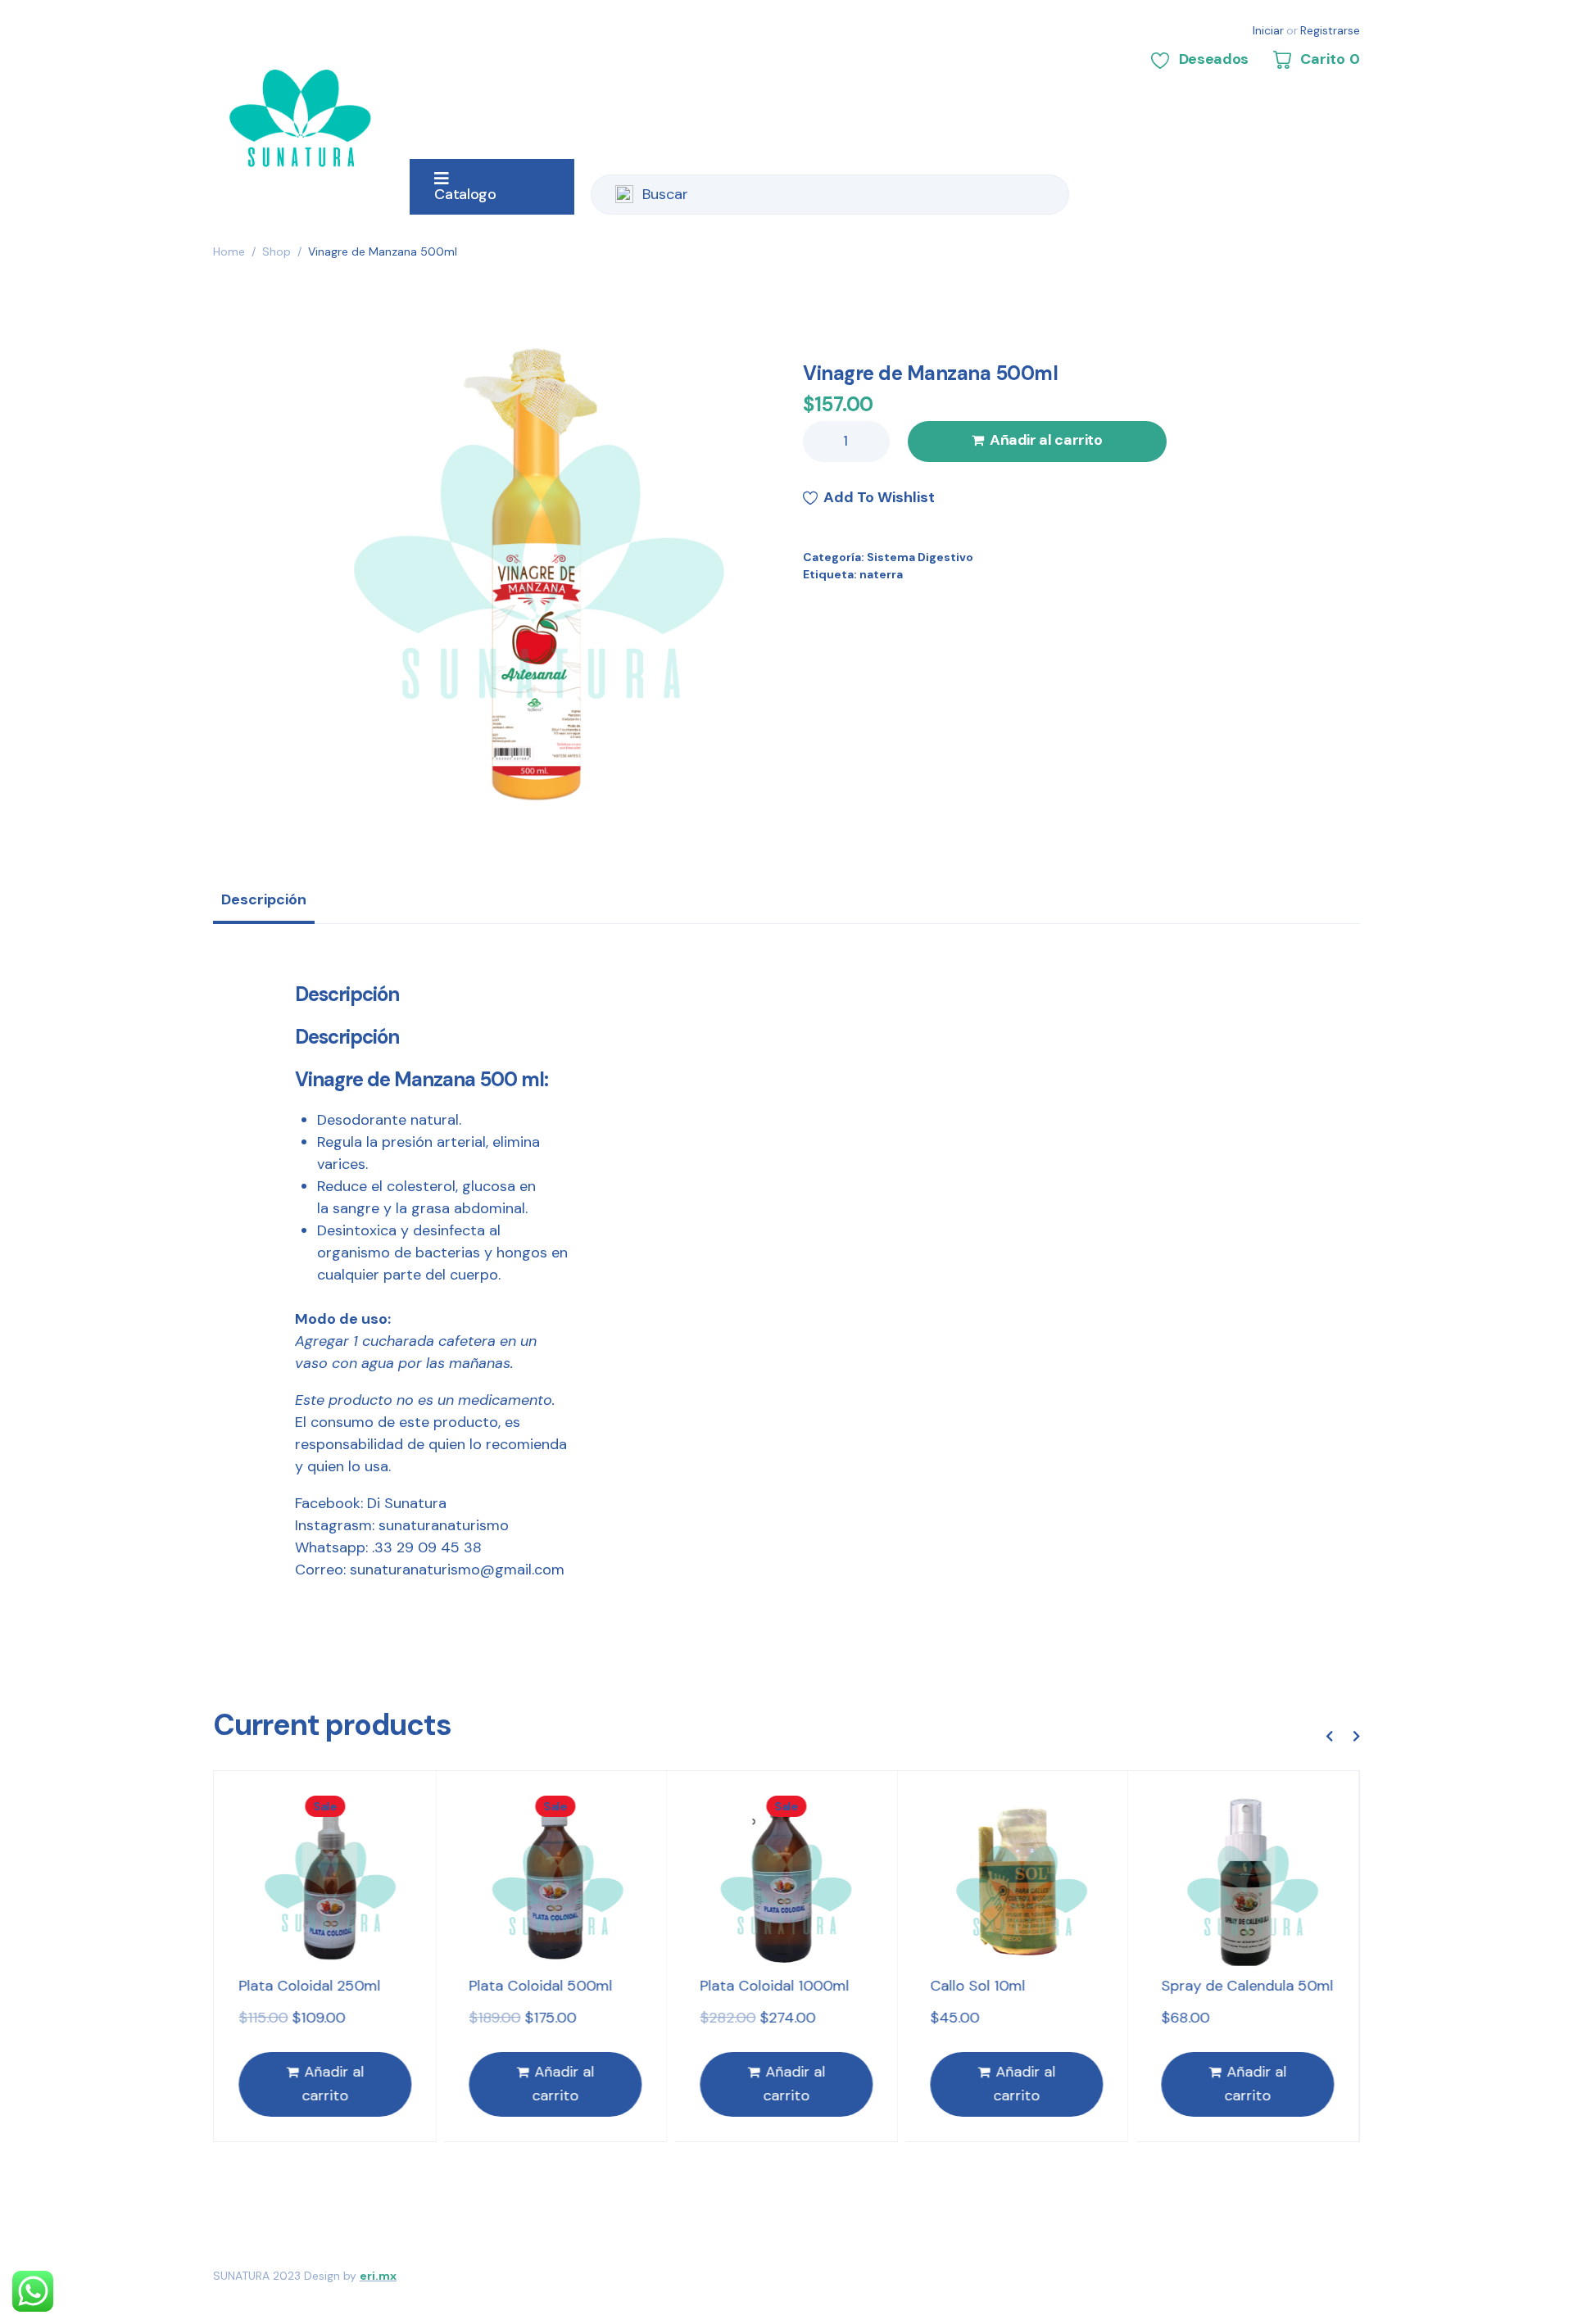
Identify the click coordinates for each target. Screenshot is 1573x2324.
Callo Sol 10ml (758, 1986)
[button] (1329, 1736)
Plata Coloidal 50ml (1238, 1986)
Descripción (264, 899)
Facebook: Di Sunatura (371, 1503)
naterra (881, 574)
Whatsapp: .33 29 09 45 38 (388, 1547)
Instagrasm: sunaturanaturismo (402, 1525)
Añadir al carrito (1046, 440)
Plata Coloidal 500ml (321, 1986)
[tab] (264, 905)
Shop (277, 251)
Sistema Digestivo (920, 557)
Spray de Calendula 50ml (1027, 1986)
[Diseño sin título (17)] (539, 572)
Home (229, 251)
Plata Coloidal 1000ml (554, 1986)
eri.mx (378, 2276)
